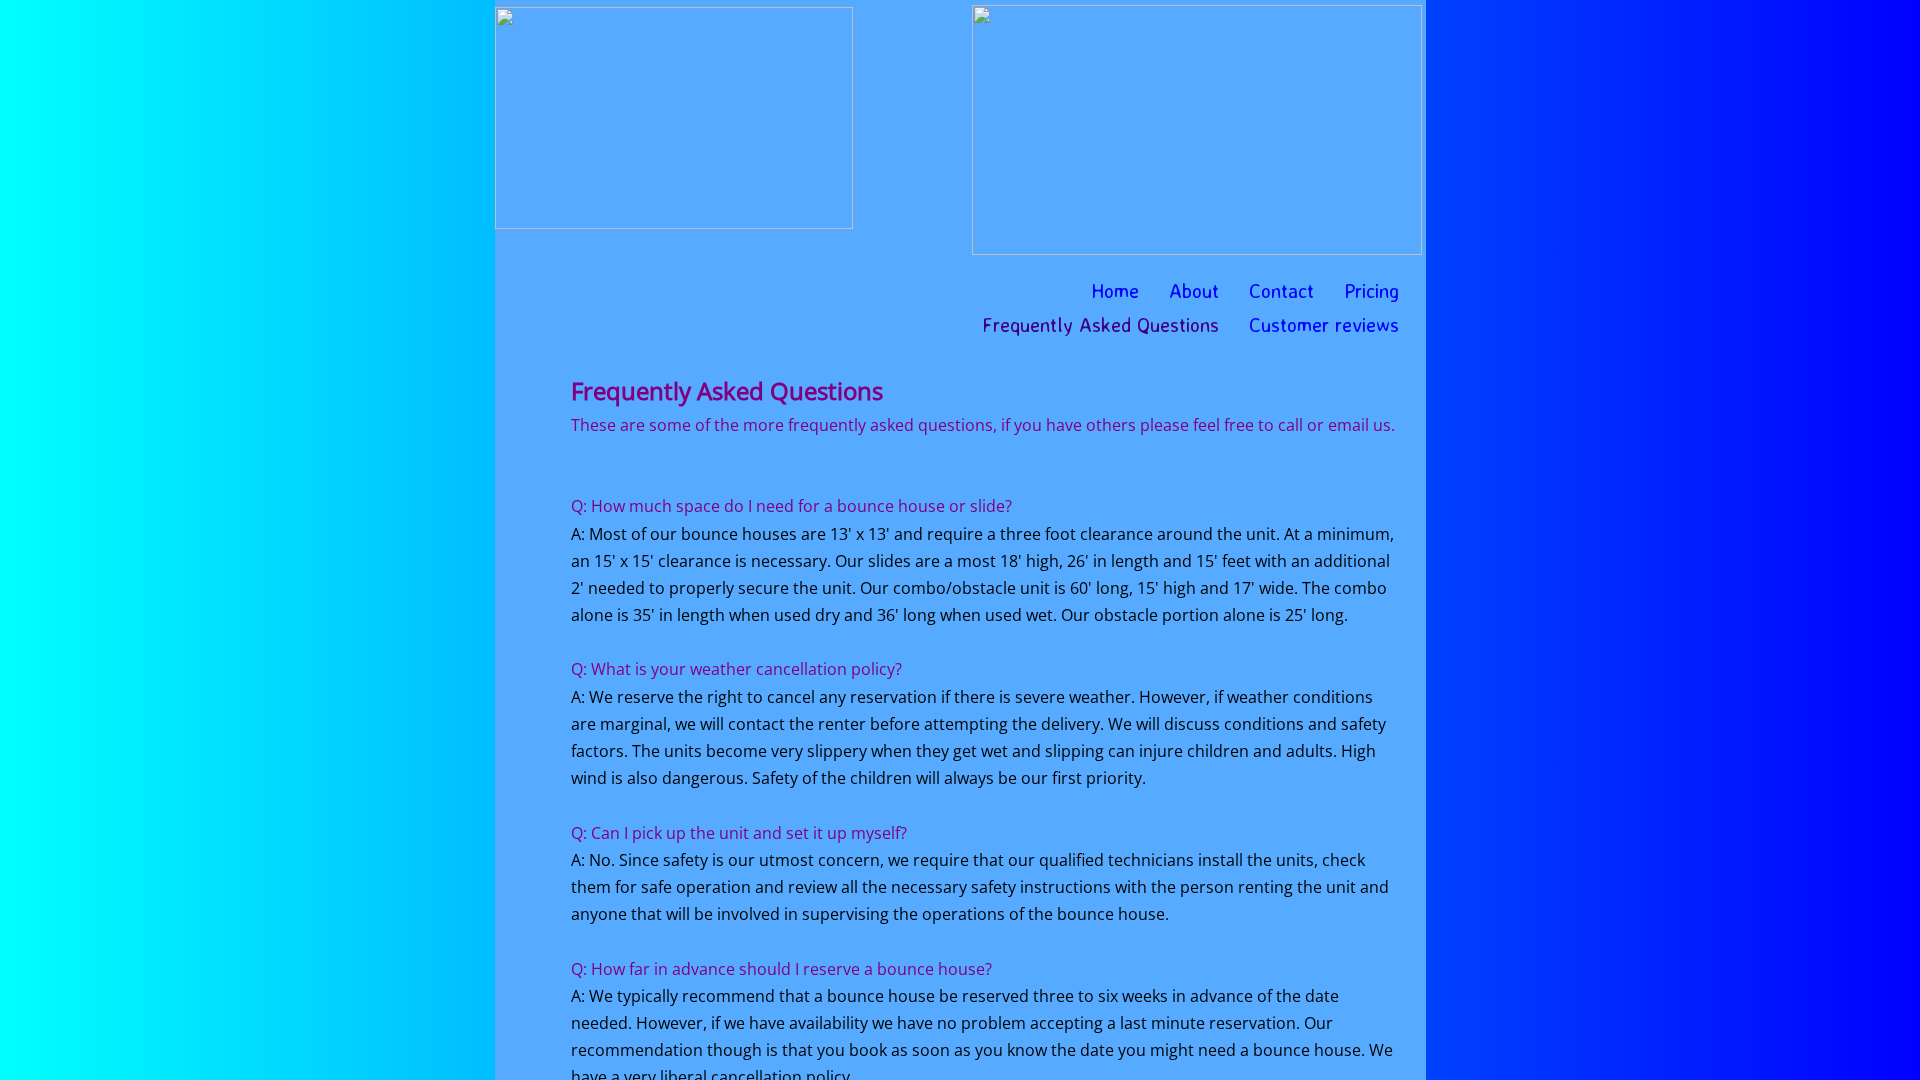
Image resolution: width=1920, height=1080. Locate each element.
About (1194, 290)
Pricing (1371, 290)
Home (1115, 290)
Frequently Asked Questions (1100, 324)
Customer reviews (1324, 324)
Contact (1281, 290)
